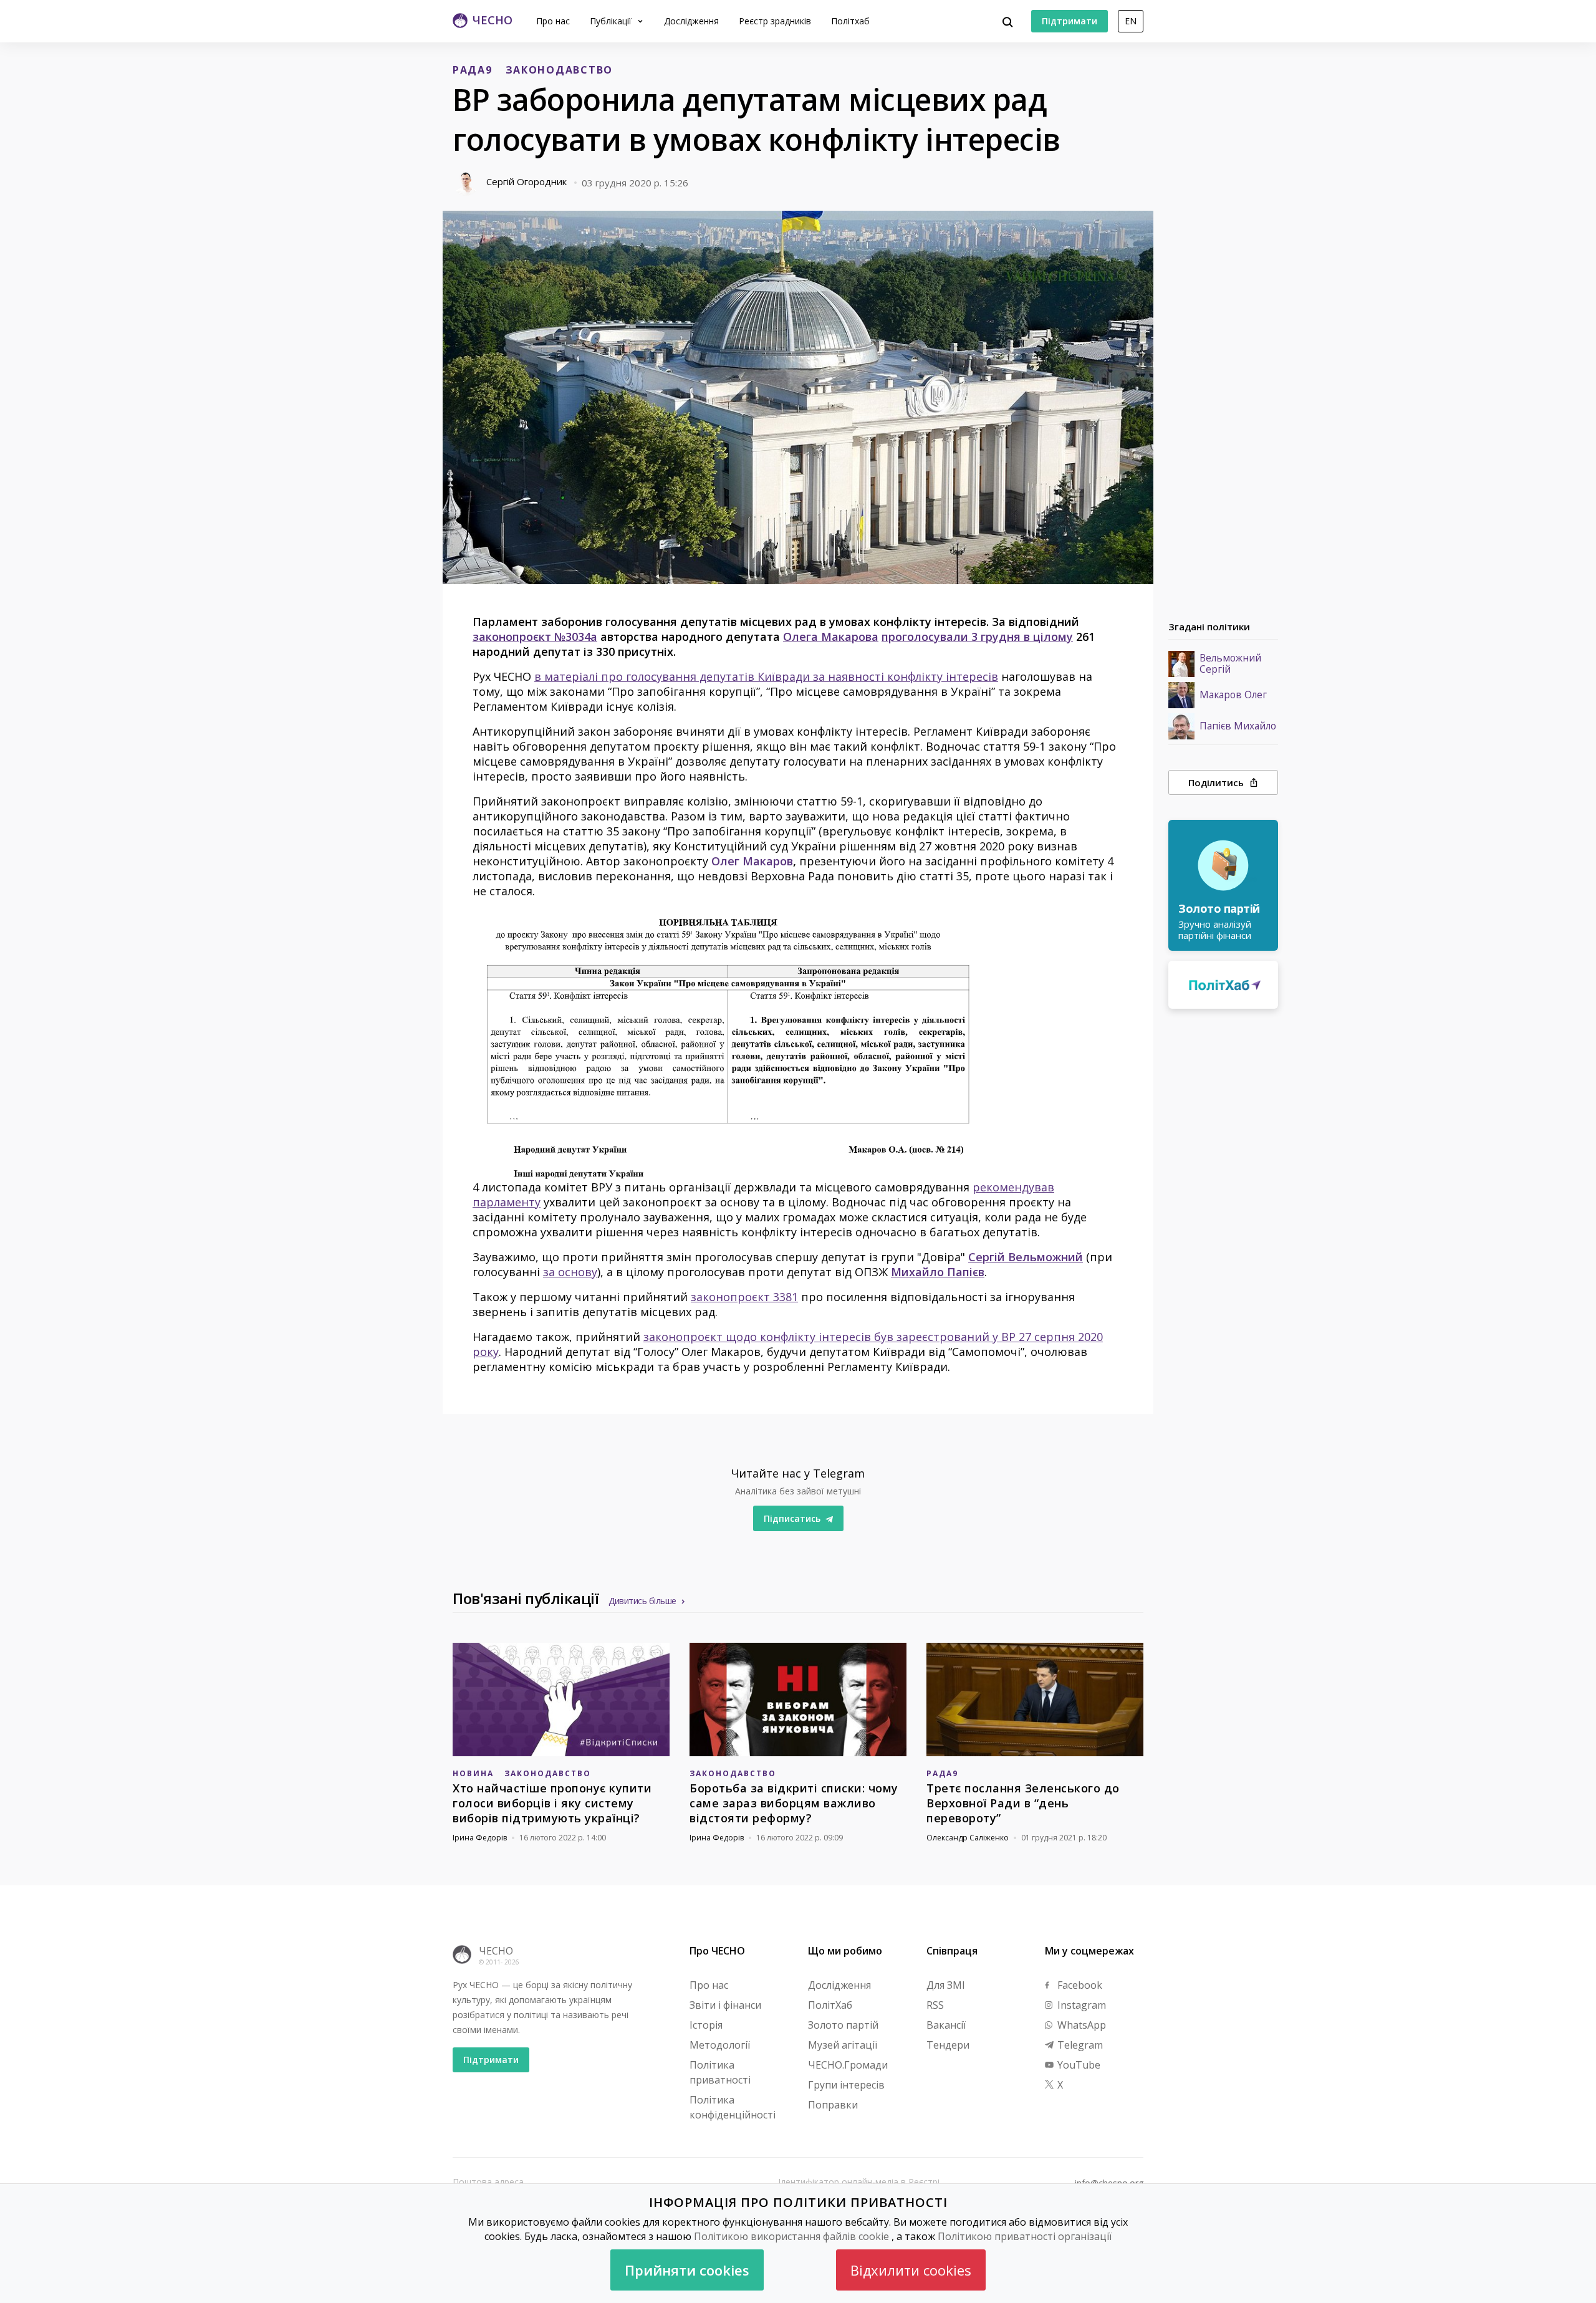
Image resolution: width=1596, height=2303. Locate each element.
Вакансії (946, 2025)
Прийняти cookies (687, 2270)
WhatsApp (1080, 2025)
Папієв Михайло (1238, 726)
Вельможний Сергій (1230, 664)
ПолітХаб (830, 2005)
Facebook (1079, 1985)
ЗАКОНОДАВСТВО (559, 70)
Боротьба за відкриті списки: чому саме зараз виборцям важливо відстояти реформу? (794, 1803)
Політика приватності (720, 2072)
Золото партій (843, 2025)
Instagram (1080, 2005)
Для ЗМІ (946, 1985)
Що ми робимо (845, 1951)
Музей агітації (843, 2045)
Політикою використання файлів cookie (791, 2236)
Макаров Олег (1233, 695)
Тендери (948, 2045)
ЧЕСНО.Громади (848, 2065)
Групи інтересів (846, 2085)
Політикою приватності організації (1025, 2236)
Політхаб (850, 21)
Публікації (612, 21)
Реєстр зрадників (775, 21)
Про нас (553, 21)
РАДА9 (473, 70)
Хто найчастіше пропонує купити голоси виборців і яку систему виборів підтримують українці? (552, 1803)
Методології (720, 2045)
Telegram (1079, 2045)
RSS (935, 2005)
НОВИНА (473, 1773)
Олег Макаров (752, 861)
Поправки (833, 2105)
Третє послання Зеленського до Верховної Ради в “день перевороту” (1023, 1803)
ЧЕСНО (496, 1951)
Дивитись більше (642, 1601)
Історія (706, 2025)
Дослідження (691, 21)
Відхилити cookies (911, 2270)
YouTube (1078, 2065)
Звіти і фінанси (725, 2005)
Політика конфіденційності (733, 2107)
